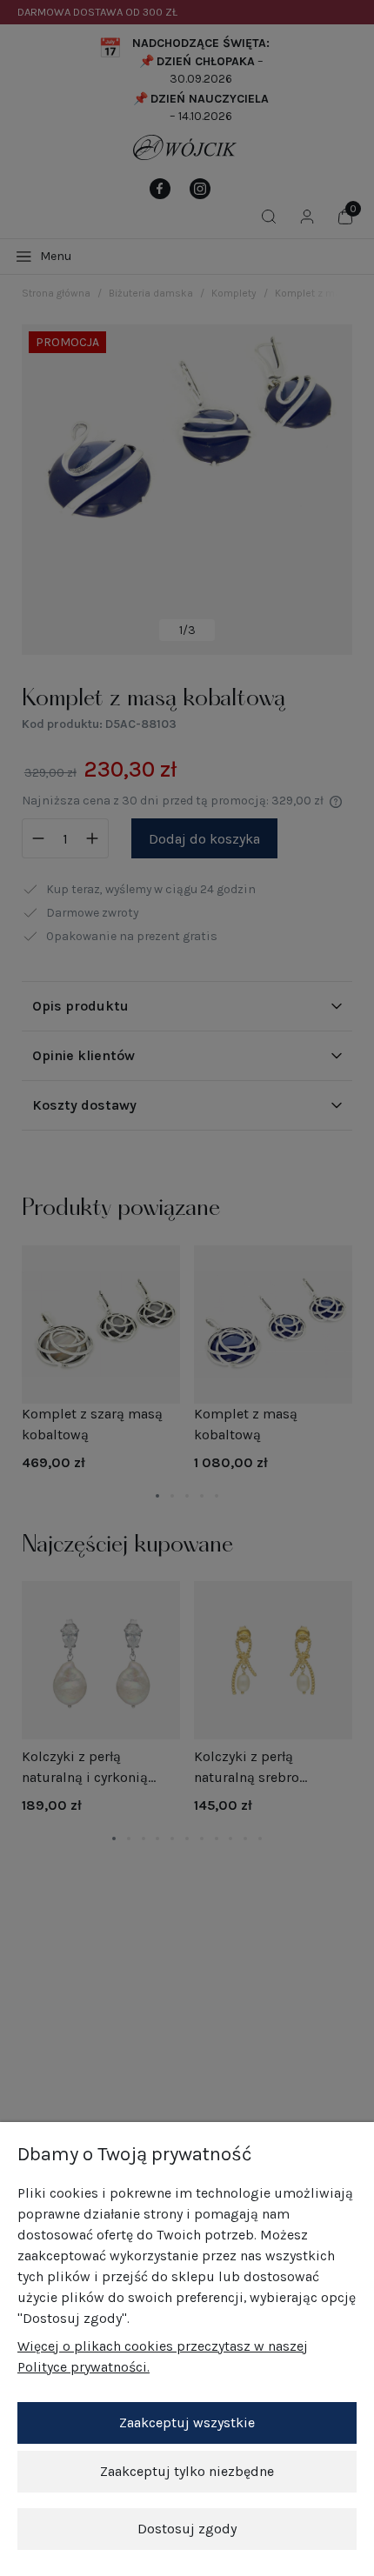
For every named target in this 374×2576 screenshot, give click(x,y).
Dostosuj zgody (187, 2529)
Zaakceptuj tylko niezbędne (187, 2471)
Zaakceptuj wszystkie (187, 2423)
